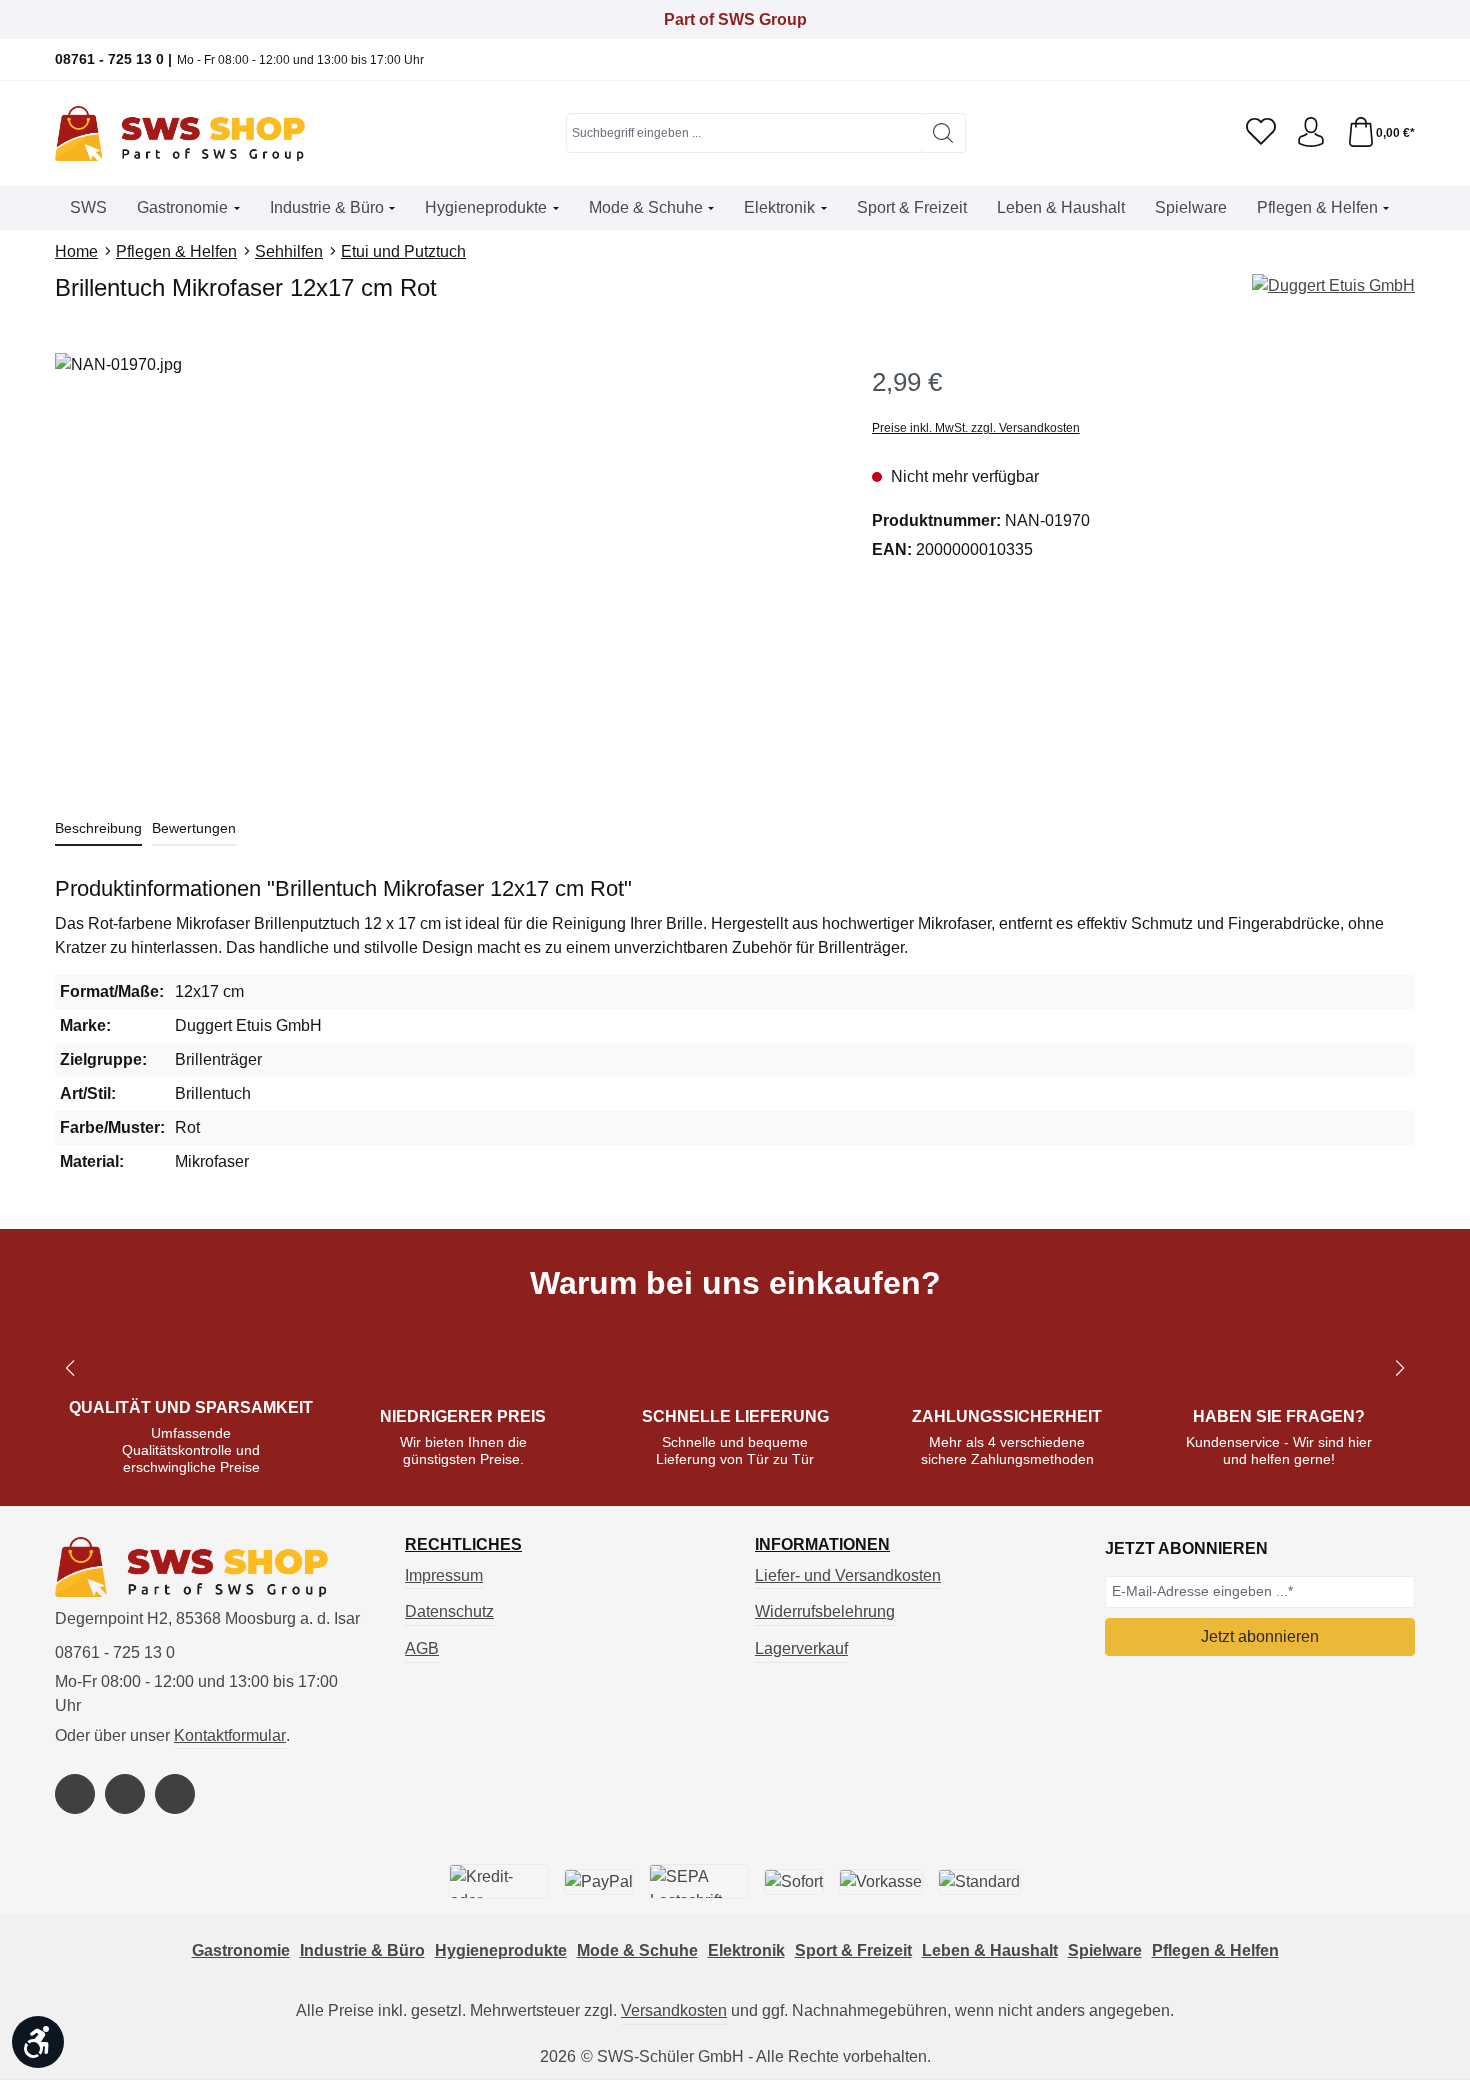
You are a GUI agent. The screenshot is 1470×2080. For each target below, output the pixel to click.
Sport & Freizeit (853, 1950)
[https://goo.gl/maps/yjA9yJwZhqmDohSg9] (175, 1794)
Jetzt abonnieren (1260, 1636)
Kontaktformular (230, 1735)
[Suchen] (943, 133)
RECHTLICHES (463, 1545)
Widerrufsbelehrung (825, 1611)
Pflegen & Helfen (1215, 1950)
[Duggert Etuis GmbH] (1333, 286)
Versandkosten (674, 2010)
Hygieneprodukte (501, 1950)
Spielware (1105, 1950)
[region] (443, 568)
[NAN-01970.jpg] (443, 568)
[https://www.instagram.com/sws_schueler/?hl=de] (125, 1794)
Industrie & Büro (362, 1950)
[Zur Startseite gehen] (180, 133)
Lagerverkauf (801, 1648)
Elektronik (746, 1950)
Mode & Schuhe (637, 1950)
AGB (422, 1648)
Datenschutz (449, 1611)
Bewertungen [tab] (194, 828)
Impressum (444, 1575)
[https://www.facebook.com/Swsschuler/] (75, 1794)
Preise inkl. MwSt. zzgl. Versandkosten (976, 428)
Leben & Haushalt (990, 1950)
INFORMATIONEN (822, 1545)
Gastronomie (241, 1950)
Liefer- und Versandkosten (848, 1575)
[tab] (98, 829)
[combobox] (744, 133)
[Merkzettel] (1261, 133)
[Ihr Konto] (1311, 133)
